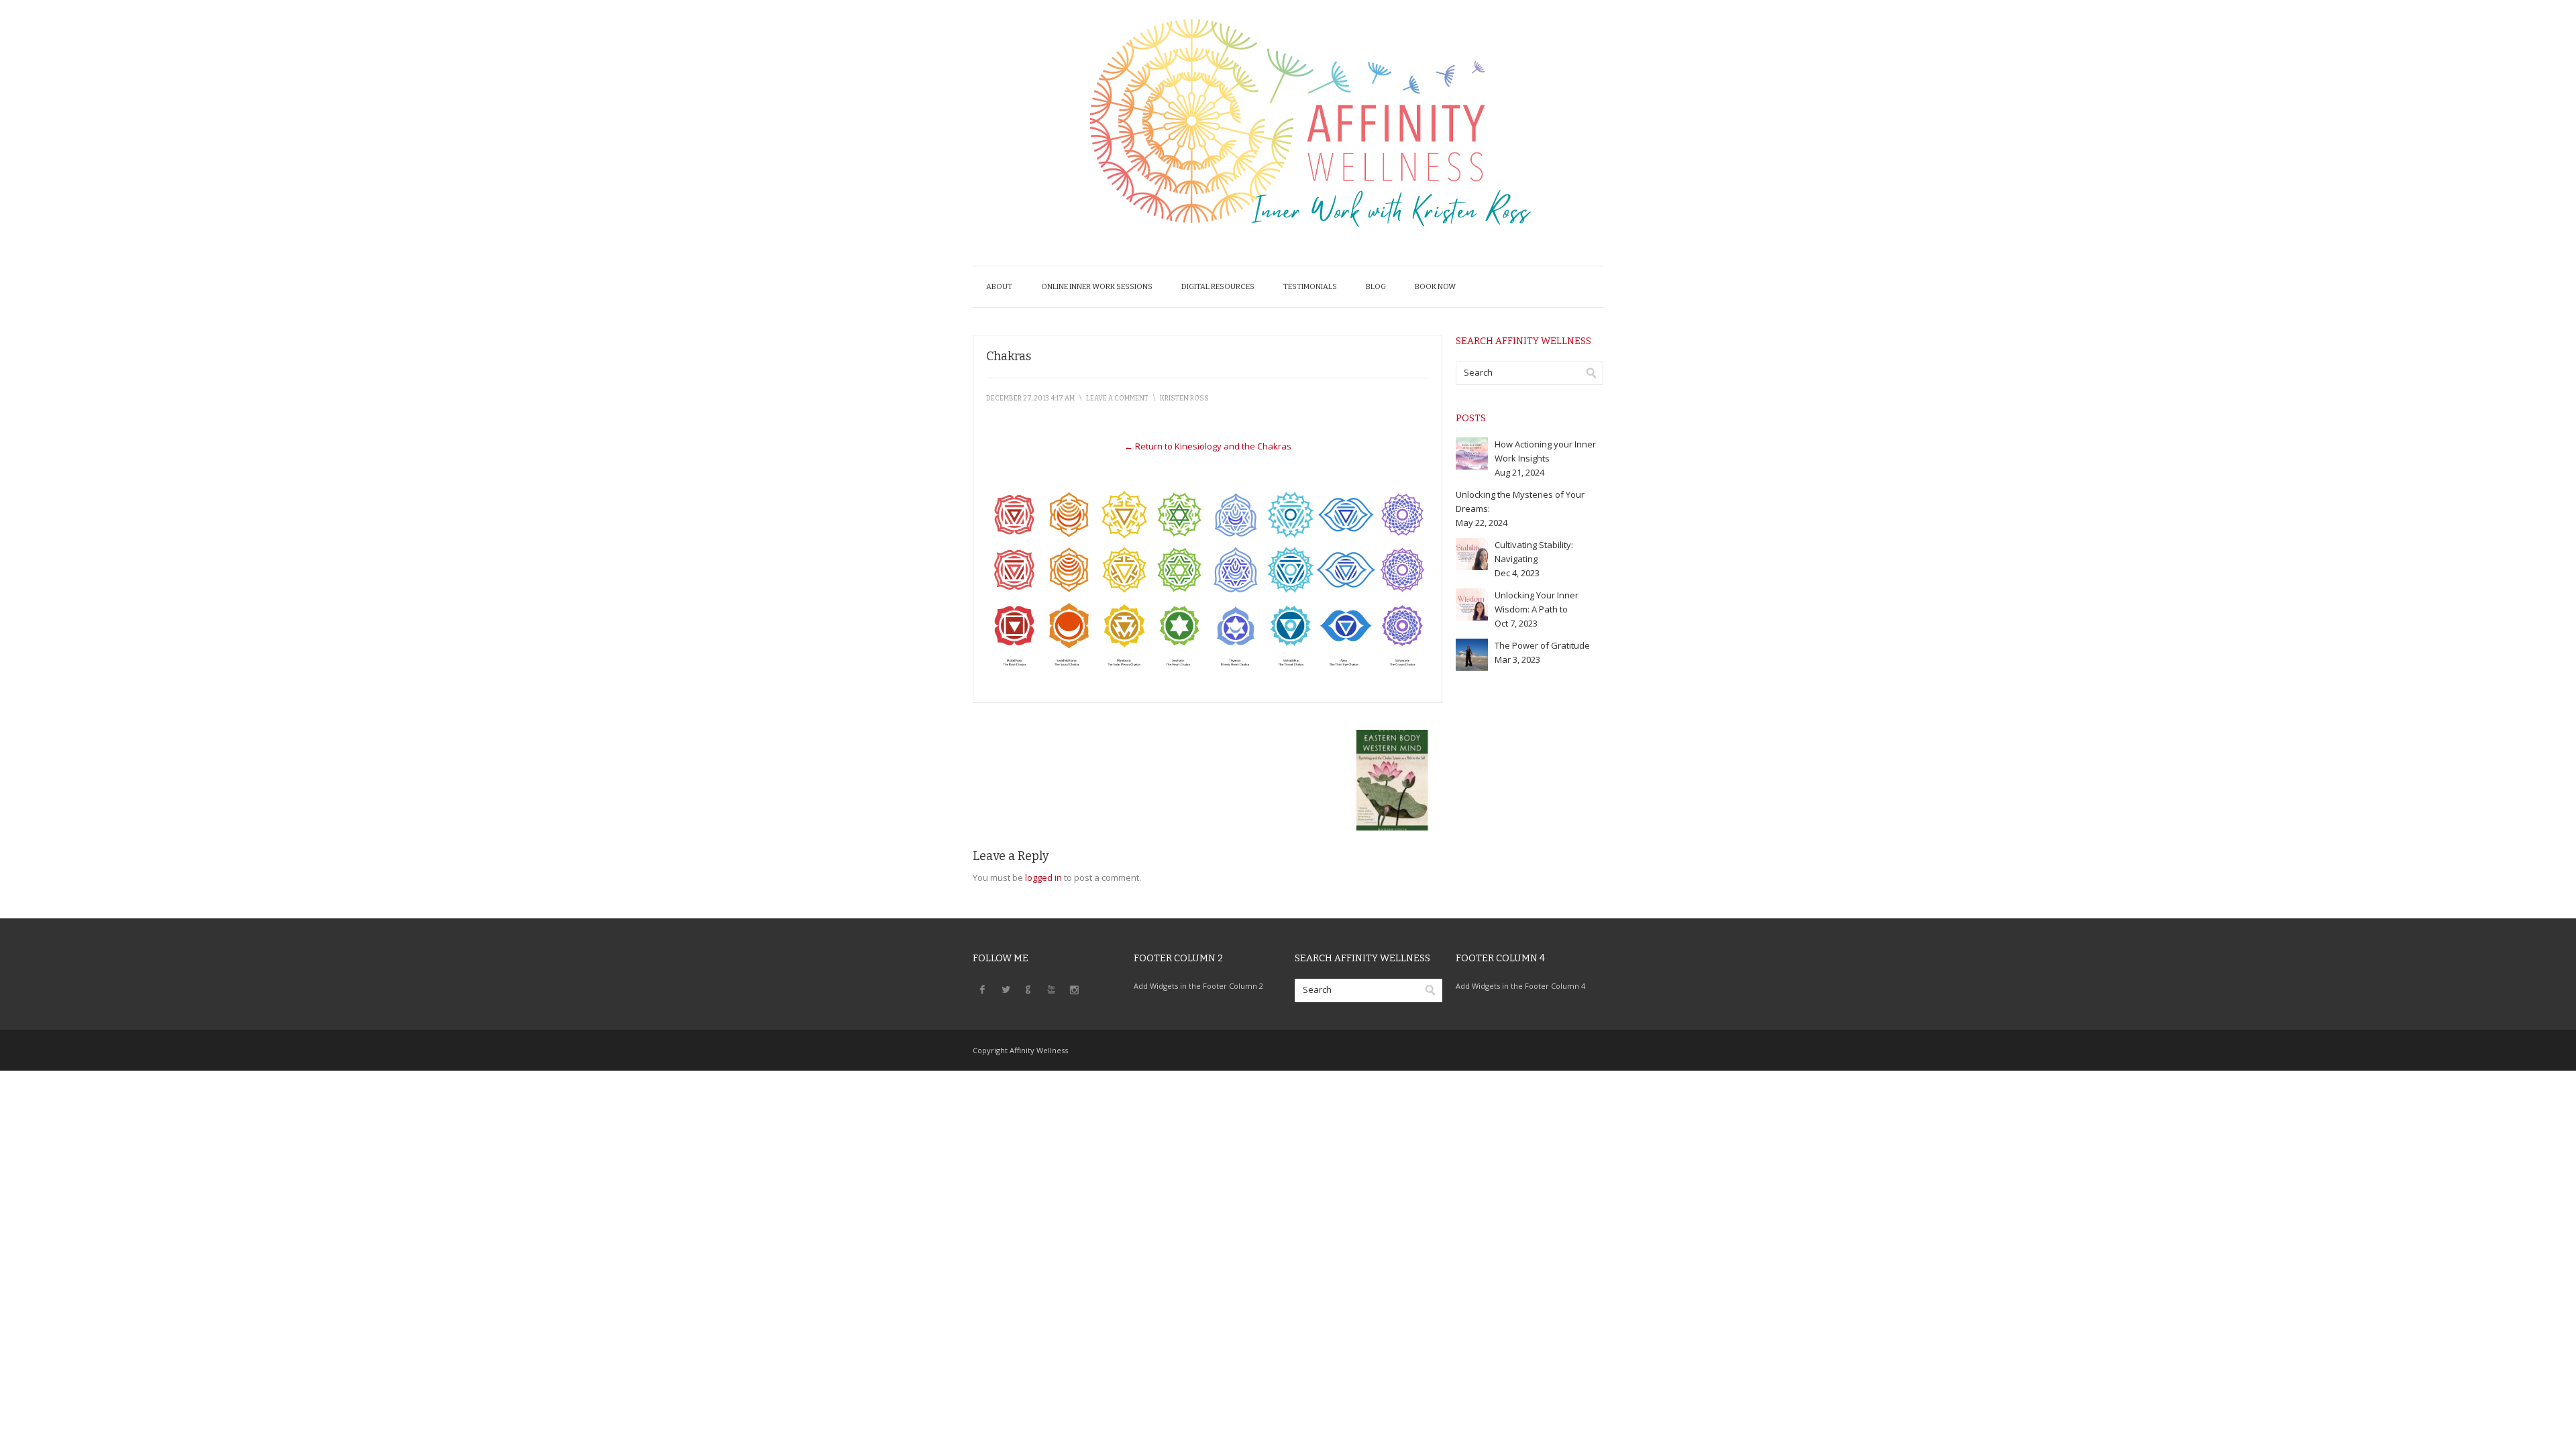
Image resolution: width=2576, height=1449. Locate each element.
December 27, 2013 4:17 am (1030, 398)
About (999, 287)
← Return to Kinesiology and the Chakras (1208, 446)
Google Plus (1028, 989)
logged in (1043, 877)
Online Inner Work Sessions (1097, 287)
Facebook (983, 989)
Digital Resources (1218, 287)
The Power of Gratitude (1542, 645)
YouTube (1051, 989)
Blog (1376, 287)
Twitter (1006, 989)
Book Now (1435, 287)
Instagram (1074, 989)
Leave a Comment (1117, 398)
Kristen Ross (1184, 398)
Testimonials (1310, 287)
